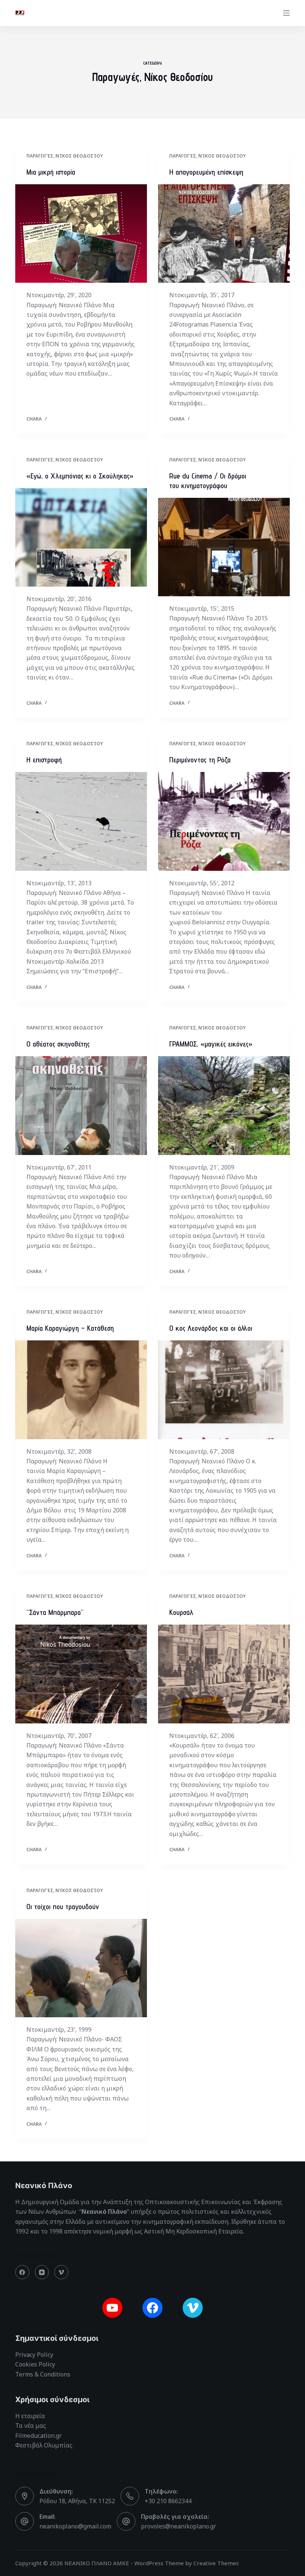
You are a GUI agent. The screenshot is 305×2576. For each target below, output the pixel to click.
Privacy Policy (34, 2355)
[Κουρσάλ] (224, 1674)
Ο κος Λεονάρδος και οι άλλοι (211, 1328)
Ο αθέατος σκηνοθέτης (58, 1044)
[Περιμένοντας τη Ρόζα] (224, 821)
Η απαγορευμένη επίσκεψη (206, 172)
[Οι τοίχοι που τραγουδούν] (81, 1968)
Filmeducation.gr (38, 2436)
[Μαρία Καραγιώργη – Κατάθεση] (81, 1390)
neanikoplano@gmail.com (75, 2526)
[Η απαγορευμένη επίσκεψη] (224, 234)
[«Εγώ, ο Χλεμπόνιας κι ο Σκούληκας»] (81, 538)
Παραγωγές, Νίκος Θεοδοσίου (65, 156)
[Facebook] (22, 2272)
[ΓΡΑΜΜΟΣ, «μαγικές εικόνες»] (224, 1106)
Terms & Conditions (43, 2374)
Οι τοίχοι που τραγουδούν (63, 1907)
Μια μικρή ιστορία (51, 172)
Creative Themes (216, 2563)
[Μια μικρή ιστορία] (81, 234)
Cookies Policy (35, 2364)
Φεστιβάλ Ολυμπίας (44, 2445)
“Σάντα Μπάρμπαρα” (55, 1612)
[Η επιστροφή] (81, 821)
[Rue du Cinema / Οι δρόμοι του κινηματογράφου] (224, 547)
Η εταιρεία (30, 2416)
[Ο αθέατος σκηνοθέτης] (81, 1106)
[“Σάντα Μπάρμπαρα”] (81, 1674)
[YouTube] (42, 2272)
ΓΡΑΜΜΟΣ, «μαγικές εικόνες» (211, 1044)
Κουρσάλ (181, 1612)
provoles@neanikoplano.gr (179, 2526)
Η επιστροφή (44, 760)
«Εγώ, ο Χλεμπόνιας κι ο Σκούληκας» (80, 476)
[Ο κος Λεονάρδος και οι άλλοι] (224, 1390)
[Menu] (286, 13)
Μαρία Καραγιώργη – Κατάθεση (70, 1328)
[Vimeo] (61, 2272)
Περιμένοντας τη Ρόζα (200, 760)
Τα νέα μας (31, 2426)
